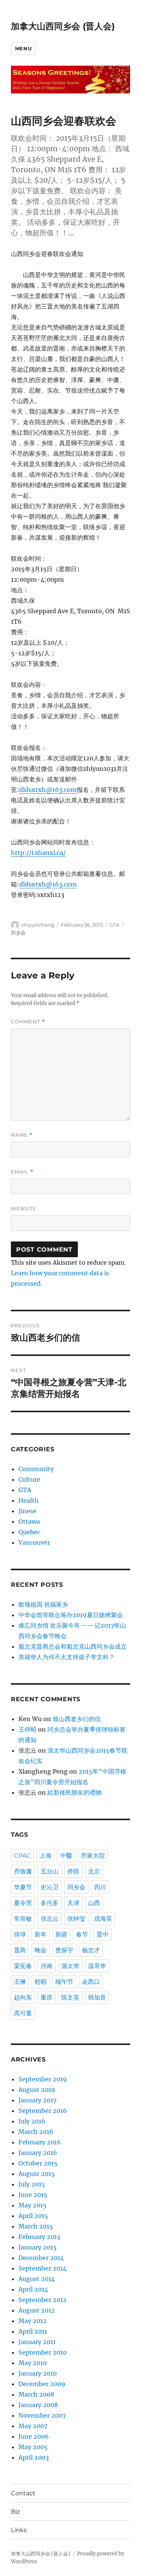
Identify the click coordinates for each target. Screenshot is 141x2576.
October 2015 (38, 2163)
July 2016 (32, 2121)
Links (19, 2530)
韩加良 (97, 1997)
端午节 (64, 1982)
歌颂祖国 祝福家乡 (43, 1604)
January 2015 (38, 2247)
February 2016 (40, 2142)
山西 (94, 1903)
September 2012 (42, 2300)
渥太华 (70, 1966)
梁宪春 (23, 1966)
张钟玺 (76, 1919)
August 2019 (37, 2090)
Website (24, 1208)
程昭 (41, 1982)
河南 (47, 1966)
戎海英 (103, 1919)
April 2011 (33, 2331)
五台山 (50, 1871)
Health (29, 1500)
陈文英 (70, 1997)
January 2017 (37, 2100)
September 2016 (43, 2111)
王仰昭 (27, 1729)
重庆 (47, 1997)
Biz (15, 2512)
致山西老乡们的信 (77, 1719)
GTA (114, 925)
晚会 (41, 1950)
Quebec (29, 1532)
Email (22, 1172)
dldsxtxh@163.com (48, 790)
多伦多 (50, 1903)
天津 (73, 1903)
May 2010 (33, 2363)
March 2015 (36, 2226)
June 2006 (34, 2436)
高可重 (23, 2013)
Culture (29, 1479)
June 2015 (33, 2195)
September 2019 (43, 2079)
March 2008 (36, 2394)
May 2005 (33, 2447)
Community (36, 1469)
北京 (94, 1871)
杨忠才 (91, 1950)
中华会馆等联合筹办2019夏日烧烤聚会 (71, 1615)
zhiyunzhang (38, 925)
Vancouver (34, 1542)
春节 (82, 1934)
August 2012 (37, 2310)
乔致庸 (23, 1871)
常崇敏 (23, 1919)
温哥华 (97, 1966)
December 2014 (41, 2258)
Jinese (27, 1511)
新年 (41, 1934)
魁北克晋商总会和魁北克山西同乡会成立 (73, 1646)
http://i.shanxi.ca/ (38, 853)
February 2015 (39, 2237)
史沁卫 (50, 1887)
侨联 (73, 1871)
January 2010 (38, 2373)
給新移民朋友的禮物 (74, 1792)
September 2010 (42, 2352)
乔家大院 (93, 1856)
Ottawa (29, 1521)
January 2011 (37, 2342)
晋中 (103, 1934)
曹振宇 (64, 1950)
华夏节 (23, 1887)
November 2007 (42, 2415)
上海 (45, 1856)
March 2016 (36, 2132)
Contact (23, 2493)
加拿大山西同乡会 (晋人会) (63, 26)
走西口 (91, 1982)
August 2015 (37, 2174)
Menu (23, 48)
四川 (100, 1887)
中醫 (66, 1856)
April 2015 (33, 2216)
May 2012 (33, 2321)
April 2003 (34, 2457)
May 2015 (33, 2205)
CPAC (22, 1856)
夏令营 (23, 1903)
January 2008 (38, 2405)
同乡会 (18, 933)
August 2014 (37, 2279)
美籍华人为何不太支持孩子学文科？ (67, 1657)
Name (22, 1135)
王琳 (20, 1982)
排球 (20, 1934)
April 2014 (33, 2289)
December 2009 (42, 2384)
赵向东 (23, 1997)
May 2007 (33, 2426)
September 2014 (42, 2268)
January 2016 (38, 2153)
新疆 (61, 1934)
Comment (28, 1022)
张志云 (50, 1919)
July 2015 (32, 2184)
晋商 (20, 1950)
